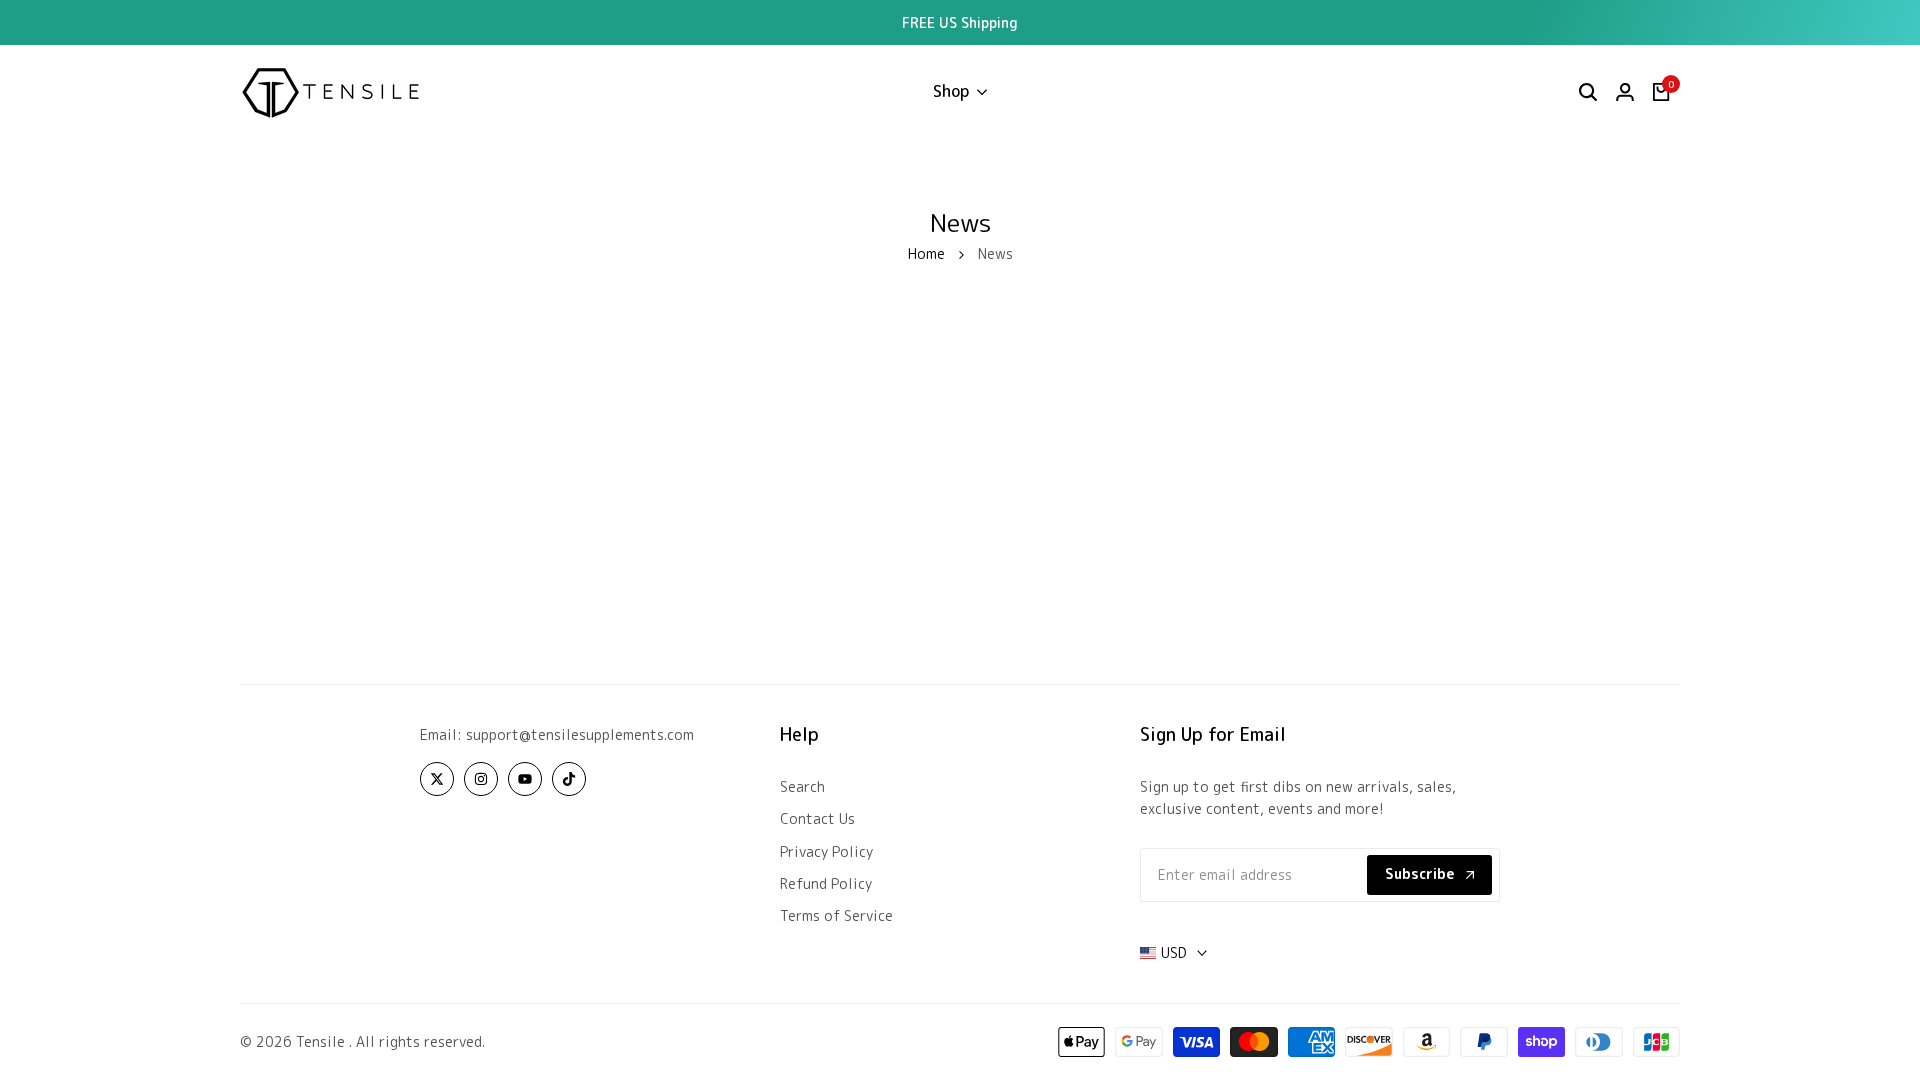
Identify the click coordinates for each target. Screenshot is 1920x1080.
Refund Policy (826, 883)
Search (802, 786)
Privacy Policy (826, 851)
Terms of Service (836, 915)
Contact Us (817, 818)
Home (926, 253)
